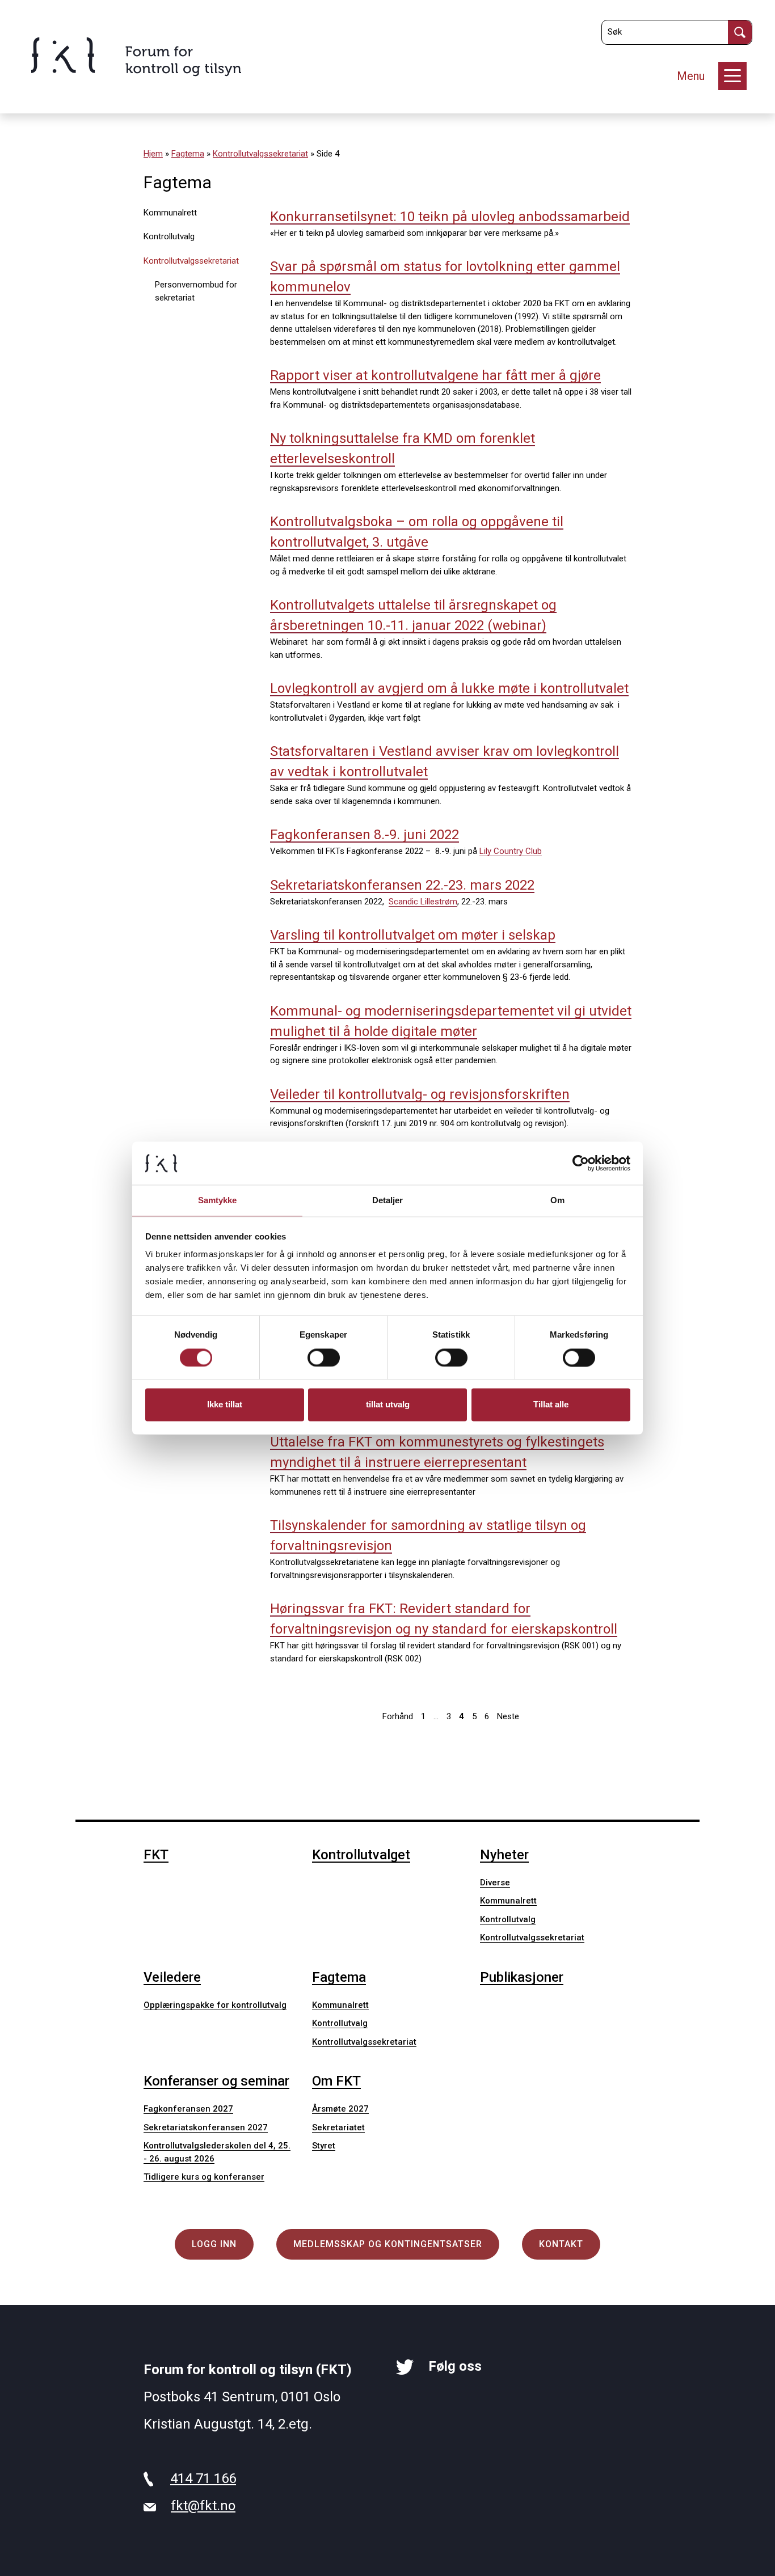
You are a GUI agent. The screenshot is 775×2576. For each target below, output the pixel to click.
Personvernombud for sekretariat (196, 291)
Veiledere (172, 1977)
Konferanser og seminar (216, 2081)
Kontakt (561, 2244)
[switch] (324, 1357)
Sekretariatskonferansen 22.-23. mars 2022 (402, 885)
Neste (508, 1716)
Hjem (153, 154)
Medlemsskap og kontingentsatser (388, 2244)
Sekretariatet (338, 2127)
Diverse (495, 1883)
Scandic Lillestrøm (423, 902)
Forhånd (398, 1716)
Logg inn (214, 2244)
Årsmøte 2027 (340, 2109)
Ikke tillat (225, 1405)
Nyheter (504, 1855)
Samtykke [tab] (218, 1201)
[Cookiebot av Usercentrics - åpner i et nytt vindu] (581, 1163)
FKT (156, 1855)
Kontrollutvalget (361, 1855)
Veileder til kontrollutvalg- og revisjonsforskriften (420, 1094)
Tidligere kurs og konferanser (204, 2177)
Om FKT (336, 2081)
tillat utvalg (388, 1405)
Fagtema (188, 154)
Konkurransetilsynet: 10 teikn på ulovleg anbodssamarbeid (450, 217)
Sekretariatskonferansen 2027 (206, 2127)
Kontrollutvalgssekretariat (260, 154)
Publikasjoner (522, 1977)
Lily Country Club (511, 851)
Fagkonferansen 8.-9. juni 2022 (365, 835)
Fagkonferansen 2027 (188, 2109)
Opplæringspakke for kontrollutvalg (215, 2005)
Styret (324, 2146)
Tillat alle (551, 1405)
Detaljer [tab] (388, 1201)
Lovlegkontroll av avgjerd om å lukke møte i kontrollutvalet (449, 688)
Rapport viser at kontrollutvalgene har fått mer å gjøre (435, 375)
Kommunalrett (170, 213)
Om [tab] (557, 1201)
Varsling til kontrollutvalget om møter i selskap (413, 935)
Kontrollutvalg (169, 236)
